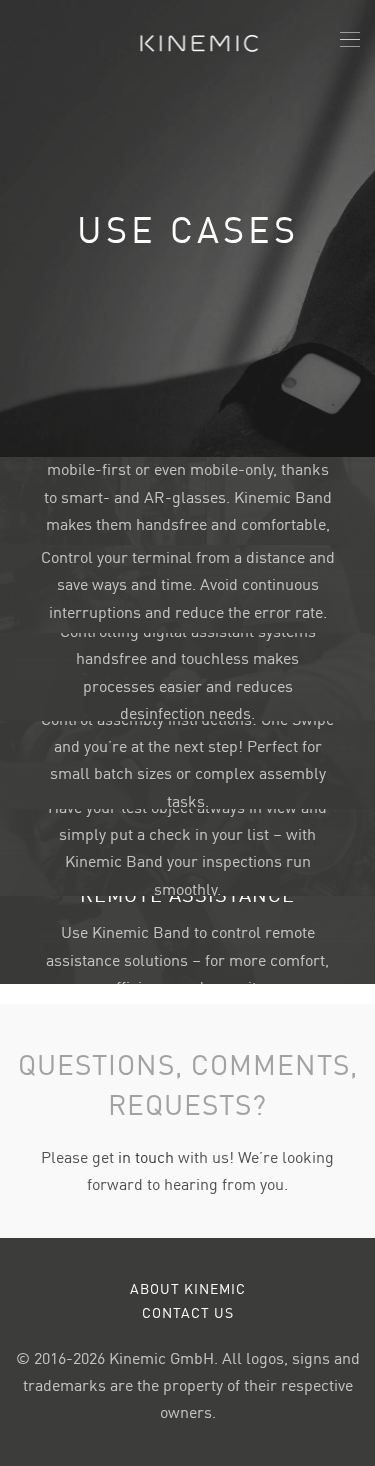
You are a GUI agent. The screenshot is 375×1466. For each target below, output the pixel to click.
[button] (350, 40)
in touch (146, 1156)
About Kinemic (188, 1288)
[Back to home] (187, 40)
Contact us (188, 1312)
